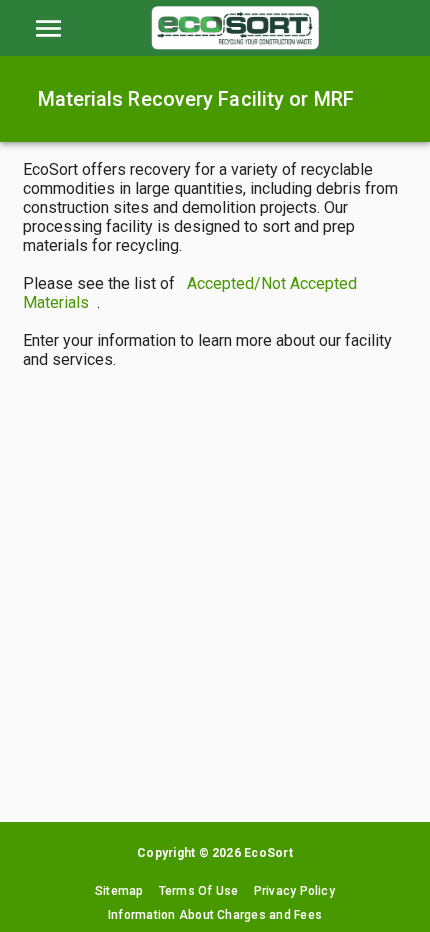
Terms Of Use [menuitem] (199, 891)
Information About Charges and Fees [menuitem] (215, 915)
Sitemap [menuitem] (119, 891)
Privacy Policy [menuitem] (294, 891)
